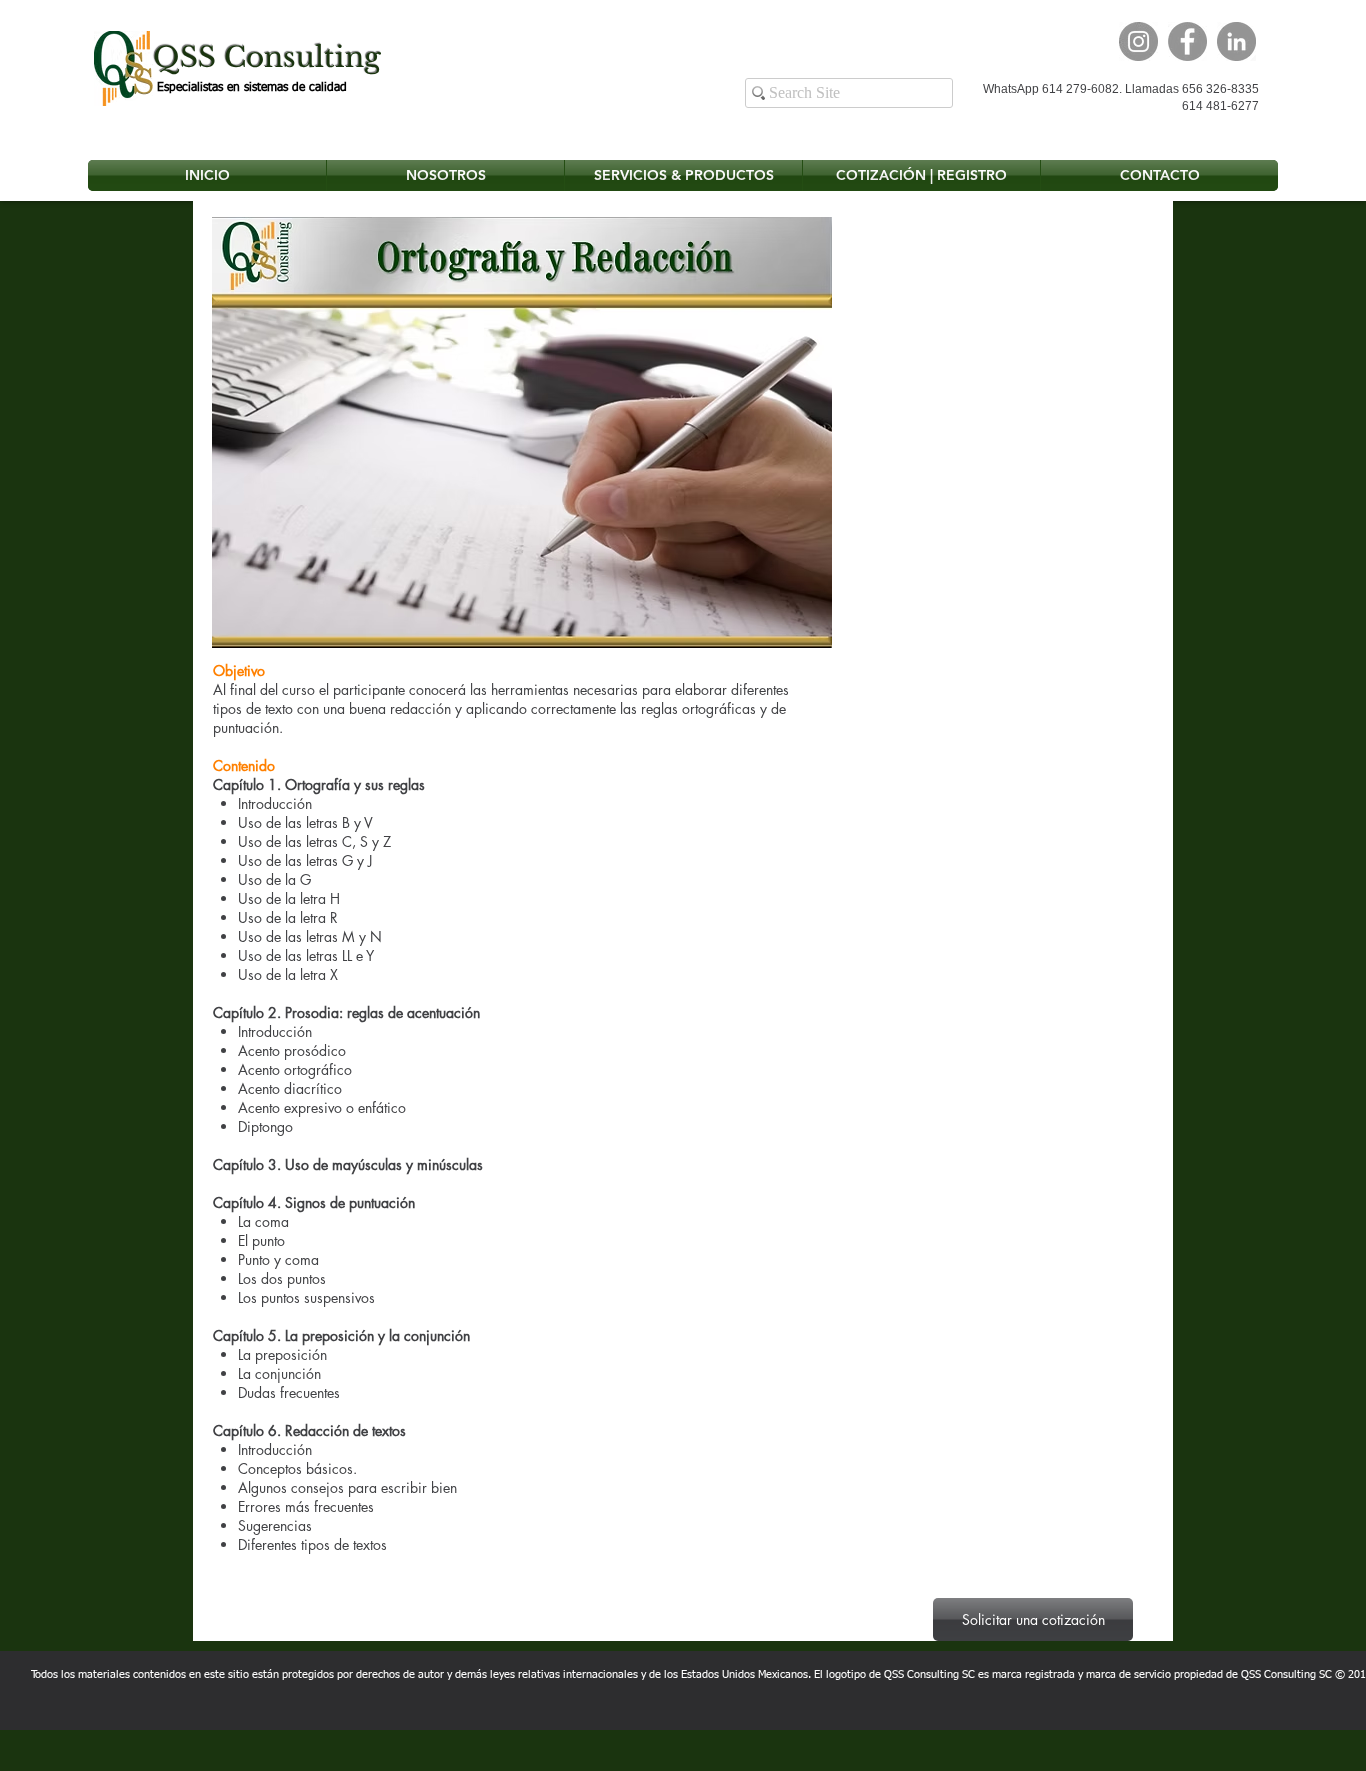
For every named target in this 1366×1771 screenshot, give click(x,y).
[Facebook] (1187, 41)
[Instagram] (1138, 41)
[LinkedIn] (1236, 41)
